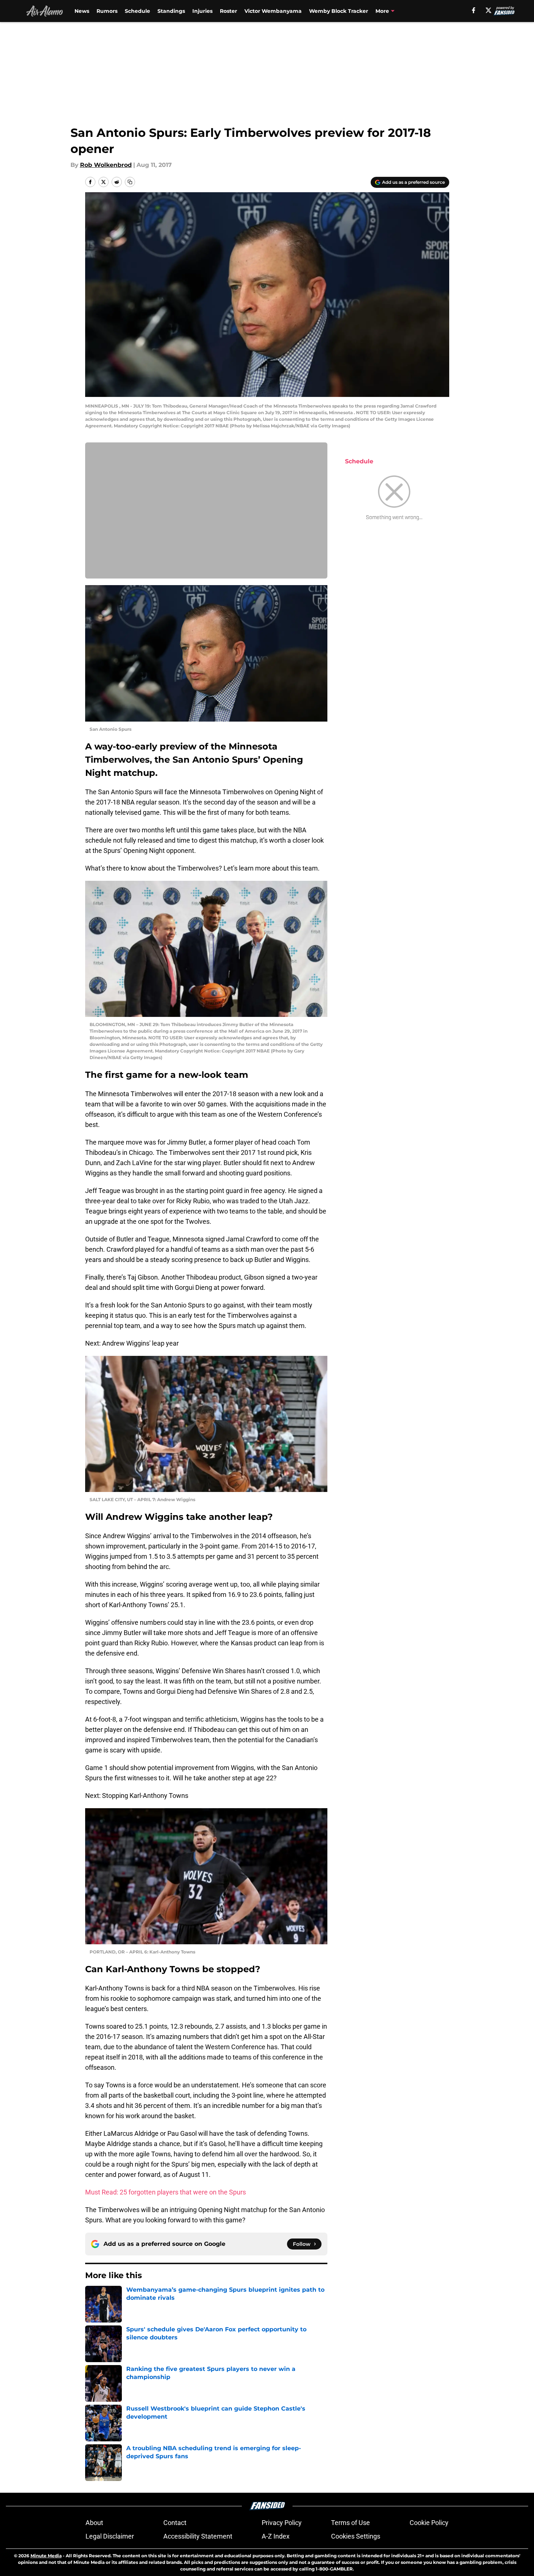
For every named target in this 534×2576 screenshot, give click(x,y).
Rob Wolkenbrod (106, 165)
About (94, 2523)
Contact (175, 2523)
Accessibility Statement (198, 2536)
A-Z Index (276, 2536)
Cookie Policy (429, 2523)
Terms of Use (350, 2523)
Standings (171, 11)
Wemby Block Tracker (339, 11)
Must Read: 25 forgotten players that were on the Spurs (166, 2192)
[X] (488, 10)
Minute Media (46, 2556)
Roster (228, 11)
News (82, 11)
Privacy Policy (282, 2523)
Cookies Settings (356, 2536)
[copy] (130, 182)
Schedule (137, 11)
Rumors (107, 11)
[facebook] (474, 10)
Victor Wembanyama (273, 11)
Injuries (202, 11)
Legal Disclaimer (110, 2536)
